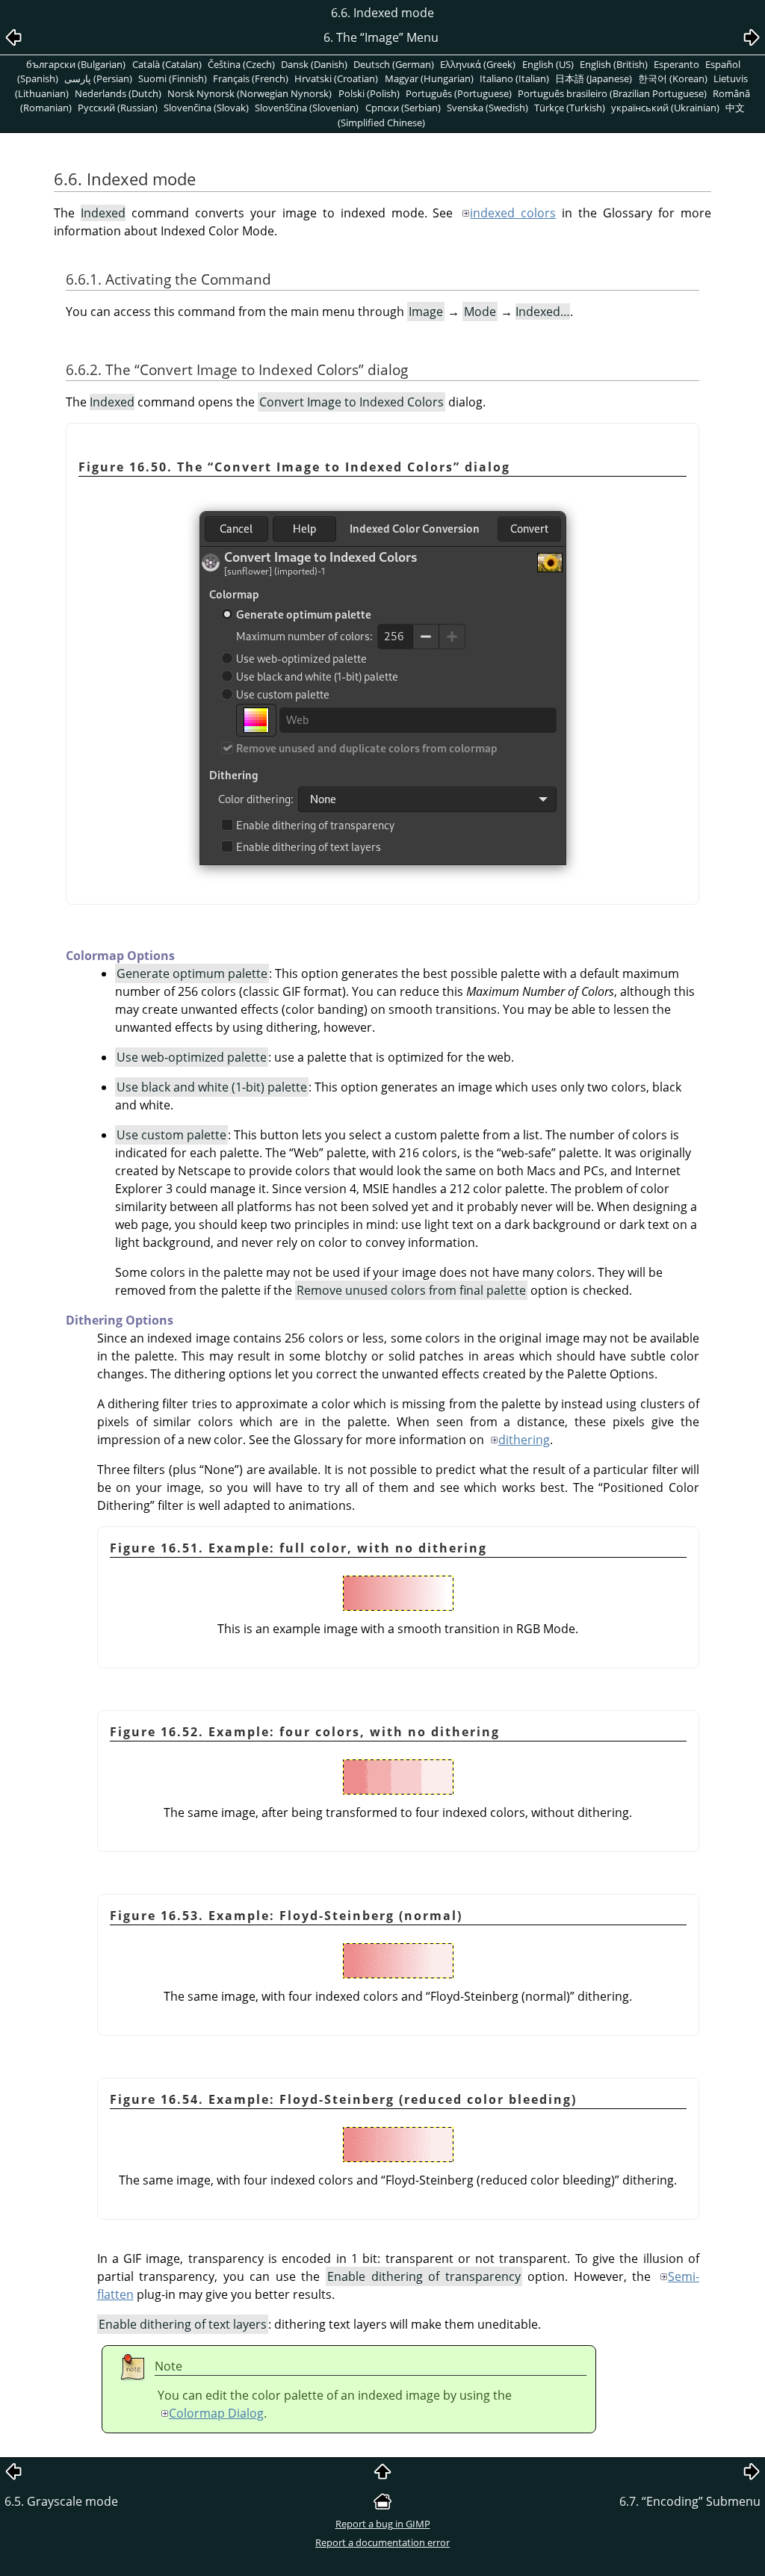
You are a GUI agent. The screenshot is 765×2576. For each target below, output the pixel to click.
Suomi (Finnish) (173, 78)
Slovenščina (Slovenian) (307, 108)
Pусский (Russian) (118, 108)
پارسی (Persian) (98, 78)
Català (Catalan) (167, 64)
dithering (524, 1440)
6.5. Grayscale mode (61, 2501)
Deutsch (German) (394, 64)
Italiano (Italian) (514, 78)
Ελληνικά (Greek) (478, 64)
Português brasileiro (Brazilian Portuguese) (612, 93)
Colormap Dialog (216, 2413)
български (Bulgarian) (76, 64)
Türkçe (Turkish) (570, 108)
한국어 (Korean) (673, 78)
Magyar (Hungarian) (429, 78)
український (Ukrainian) (665, 108)
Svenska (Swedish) (487, 108)
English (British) (614, 64)
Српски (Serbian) (403, 108)
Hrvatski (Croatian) (336, 78)
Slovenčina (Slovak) (206, 108)
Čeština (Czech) (241, 64)
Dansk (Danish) (314, 64)
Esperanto (676, 64)
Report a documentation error (382, 2542)
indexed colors (513, 213)
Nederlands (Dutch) (118, 93)
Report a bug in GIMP (383, 2524)
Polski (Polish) (369, 93)
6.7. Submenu (690, 2501)
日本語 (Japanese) (594, 78)
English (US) (548, 64)
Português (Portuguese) (459, 93)
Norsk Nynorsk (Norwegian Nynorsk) (250, 93)
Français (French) (251, 78)
